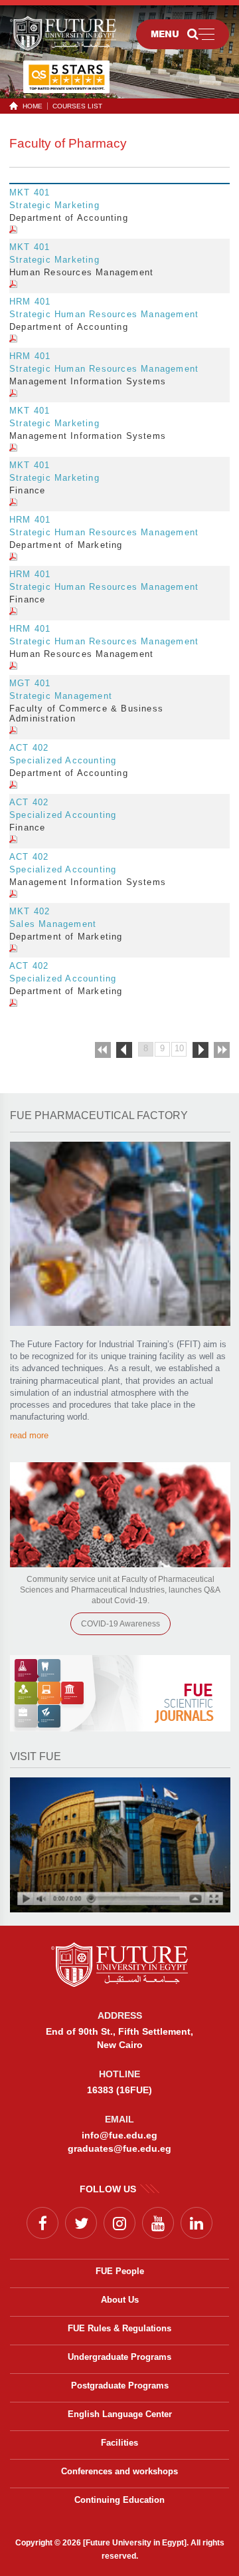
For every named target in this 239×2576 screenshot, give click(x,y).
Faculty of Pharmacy (68, 143)
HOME (33, 106)
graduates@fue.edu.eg (119, 2148)
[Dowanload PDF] (13, 230)
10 (179, 1048)
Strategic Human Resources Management (104, 314)
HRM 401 (30, 302)
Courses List (77, 106)
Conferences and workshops (119, 2471)
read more (29, 1435)
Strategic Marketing (54, 205)
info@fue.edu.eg (119, 2135)
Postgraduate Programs (120, 2385)
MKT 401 (30, 193)
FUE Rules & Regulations (119, 2328)
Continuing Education (119, 2500)
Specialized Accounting (63, 760)
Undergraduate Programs (119, 2357)
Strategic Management (61, 696)
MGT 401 (30, 683)
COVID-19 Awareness (120, 1624)
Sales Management (53, 924)
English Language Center (120, 2414)
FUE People (120, 2271)
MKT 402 (30, 911)
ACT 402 (29, 748)
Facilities (119, 2443)
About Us (120, 2300)
